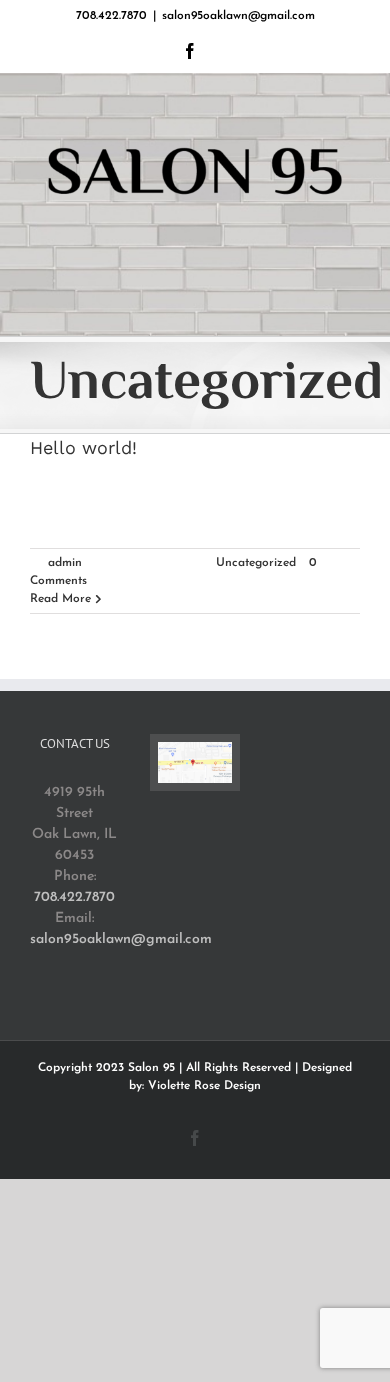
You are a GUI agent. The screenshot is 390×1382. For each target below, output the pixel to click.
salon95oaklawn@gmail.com (238, 16)
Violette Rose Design (204, 1086)
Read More (60, 599)
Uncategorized (256, 563)
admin (65, 563)
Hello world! (83, 447)
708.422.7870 (74, 897)
